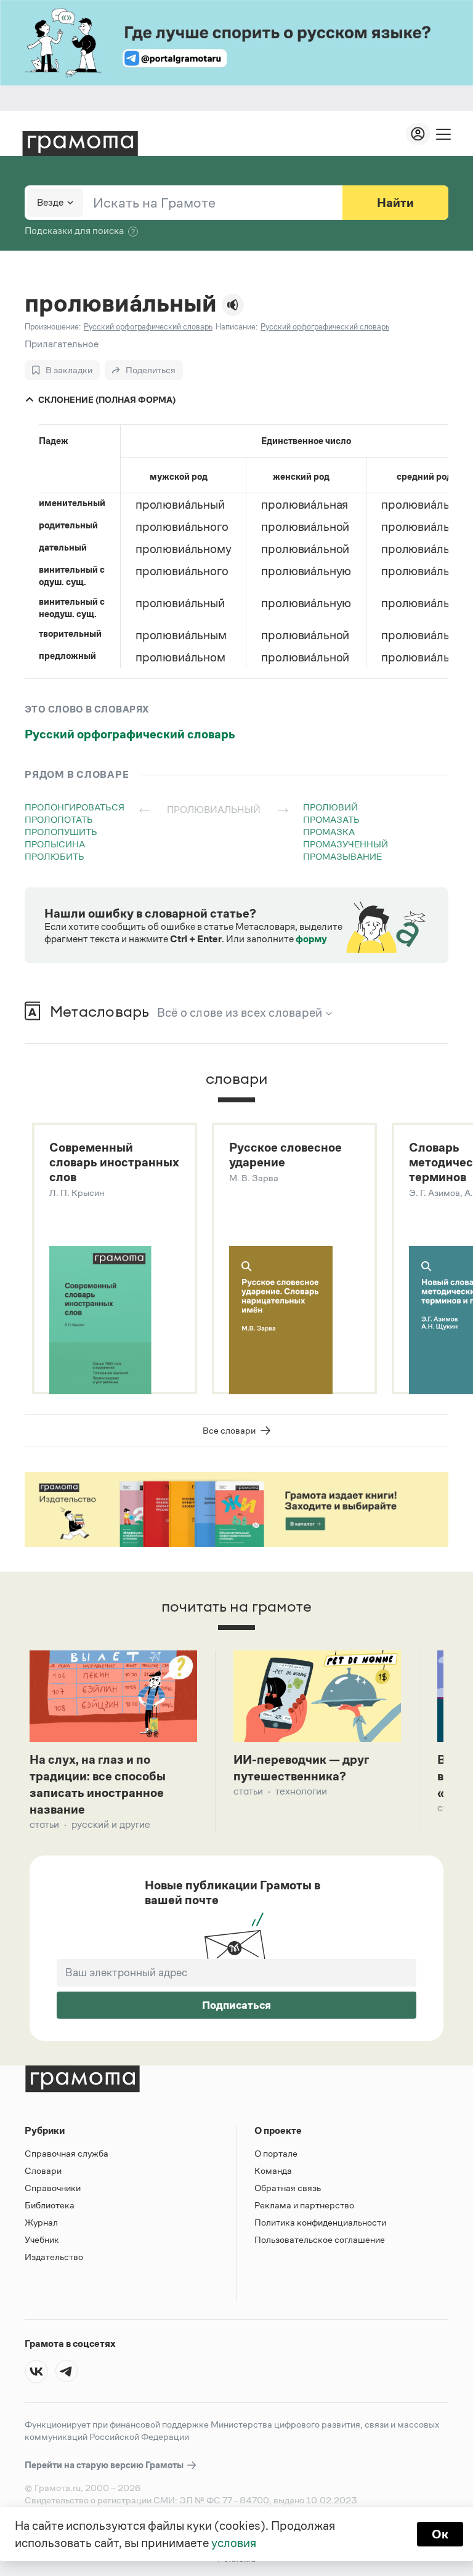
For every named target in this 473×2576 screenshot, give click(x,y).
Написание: (236, 327)
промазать (331, 819)
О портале (276, 2153)
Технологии (301, 1791)
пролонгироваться (75, 807)
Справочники (53, 2188)
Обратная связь (288, 2188)
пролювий (330, 807)
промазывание (342, 856)
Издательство (54, 2257)
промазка (329, 832)
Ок (440, 2534)
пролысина (55, 844)
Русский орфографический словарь (130, 734)
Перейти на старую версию (105, 2465)
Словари (43, 2170)
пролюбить (55, 856)
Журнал (41, 2222)
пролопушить (61, 832)
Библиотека (50, 2205)
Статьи (44, 1824)
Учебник (42, 2239)
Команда (273, 2170)
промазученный (346, 844)
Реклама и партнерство (304, 2205)
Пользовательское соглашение (320, 2239)
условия (234, 2543)
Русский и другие (111, 1824)
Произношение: (53, 327)
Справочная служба (67, 2153)
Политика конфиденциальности (320, 2222)
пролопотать (59, 819)
